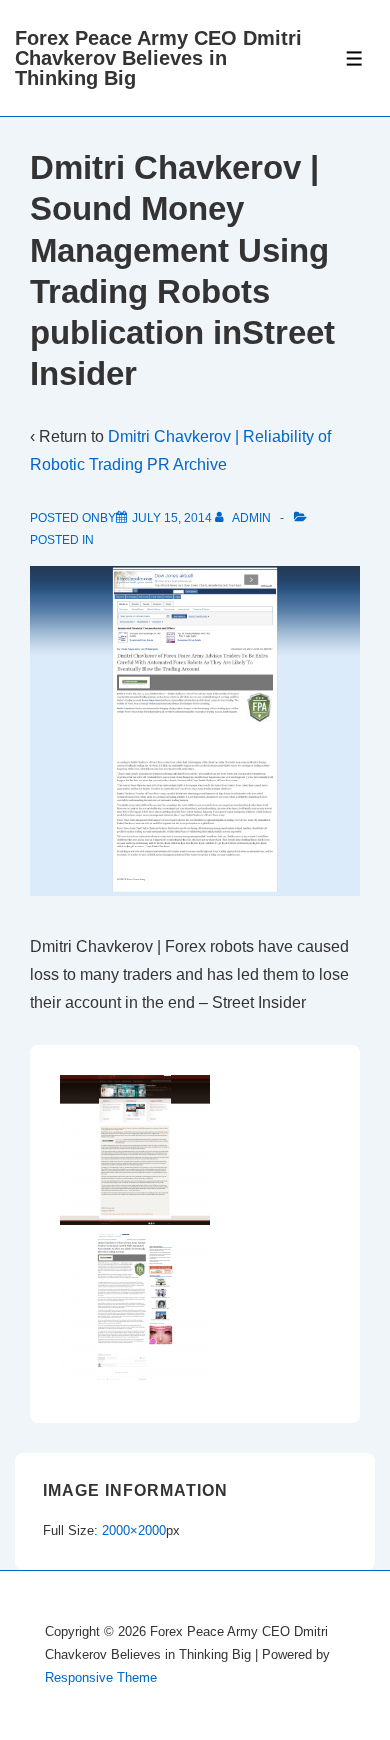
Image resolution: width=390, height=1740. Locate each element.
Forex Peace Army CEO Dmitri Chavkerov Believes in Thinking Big (158, 58)
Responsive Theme (101, 1677)
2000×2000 (134, 1530)
